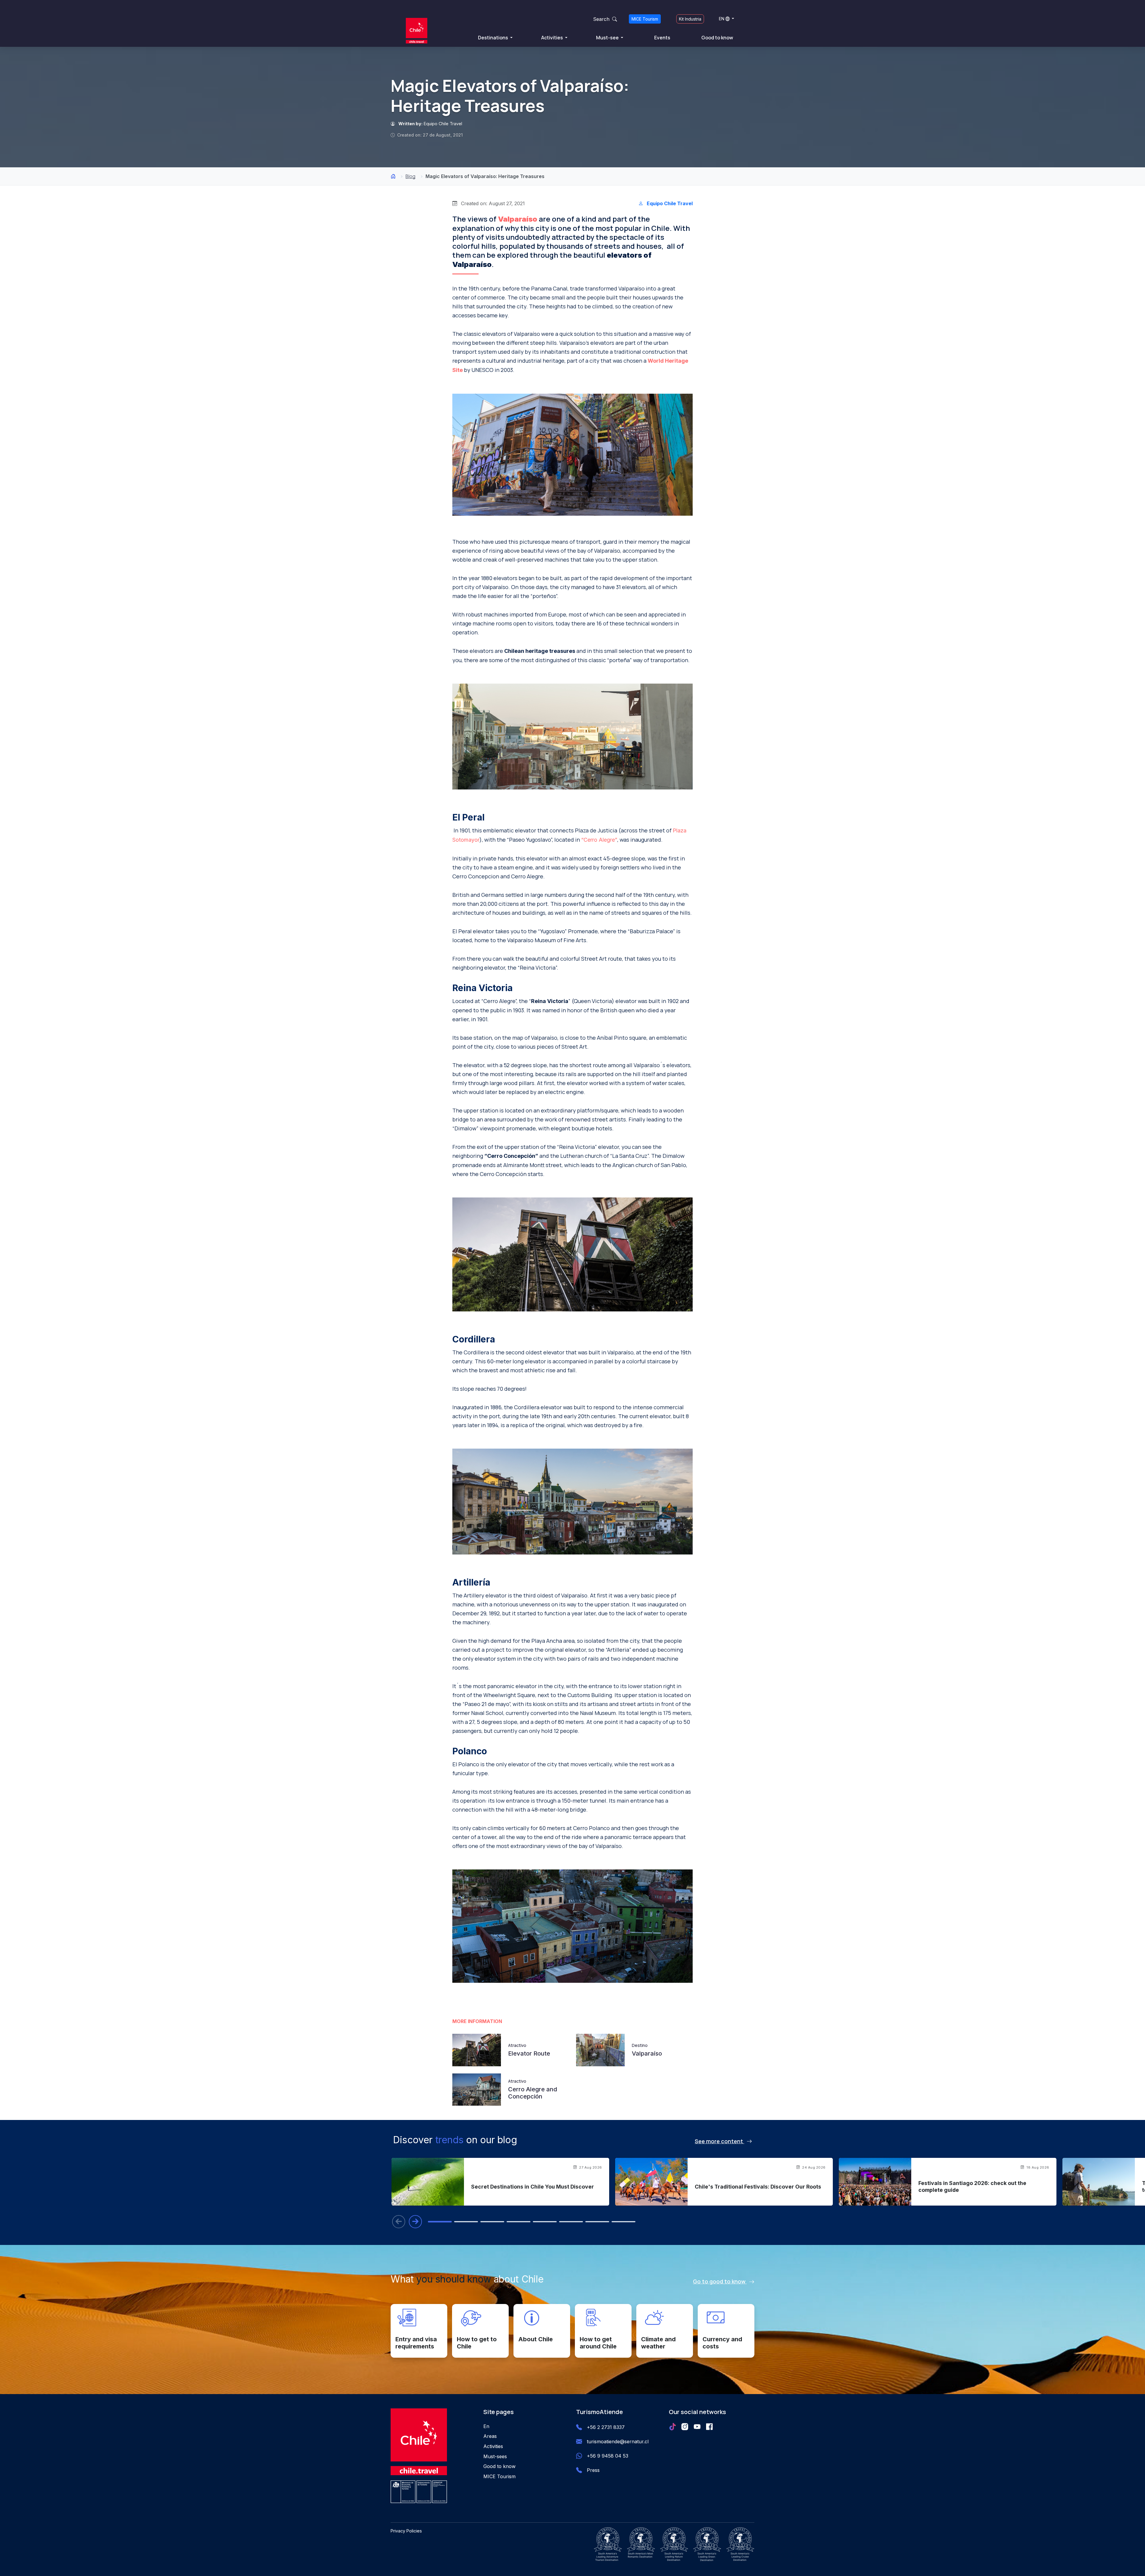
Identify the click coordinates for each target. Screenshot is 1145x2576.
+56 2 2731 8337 (606, 2427)
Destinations (493, 38)
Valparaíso (518, 219)
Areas (490, 2436)
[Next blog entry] (415, 2222)
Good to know (717, 38)
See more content (720, 2141)
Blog (410, 176)
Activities (553, 38)
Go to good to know (720, 2281)
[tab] (440, 2222)
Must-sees (495, 2456)
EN (722, 19)
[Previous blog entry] (399, 2222)
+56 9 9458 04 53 (608, 2456)
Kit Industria (690, 19)
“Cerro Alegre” (599, 840)
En (486, 2426)
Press (593, 2470)
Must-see (608, 38)
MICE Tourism (645, 19)
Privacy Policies (406, 2531)
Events (662, 38)
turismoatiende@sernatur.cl (618, 2441)
